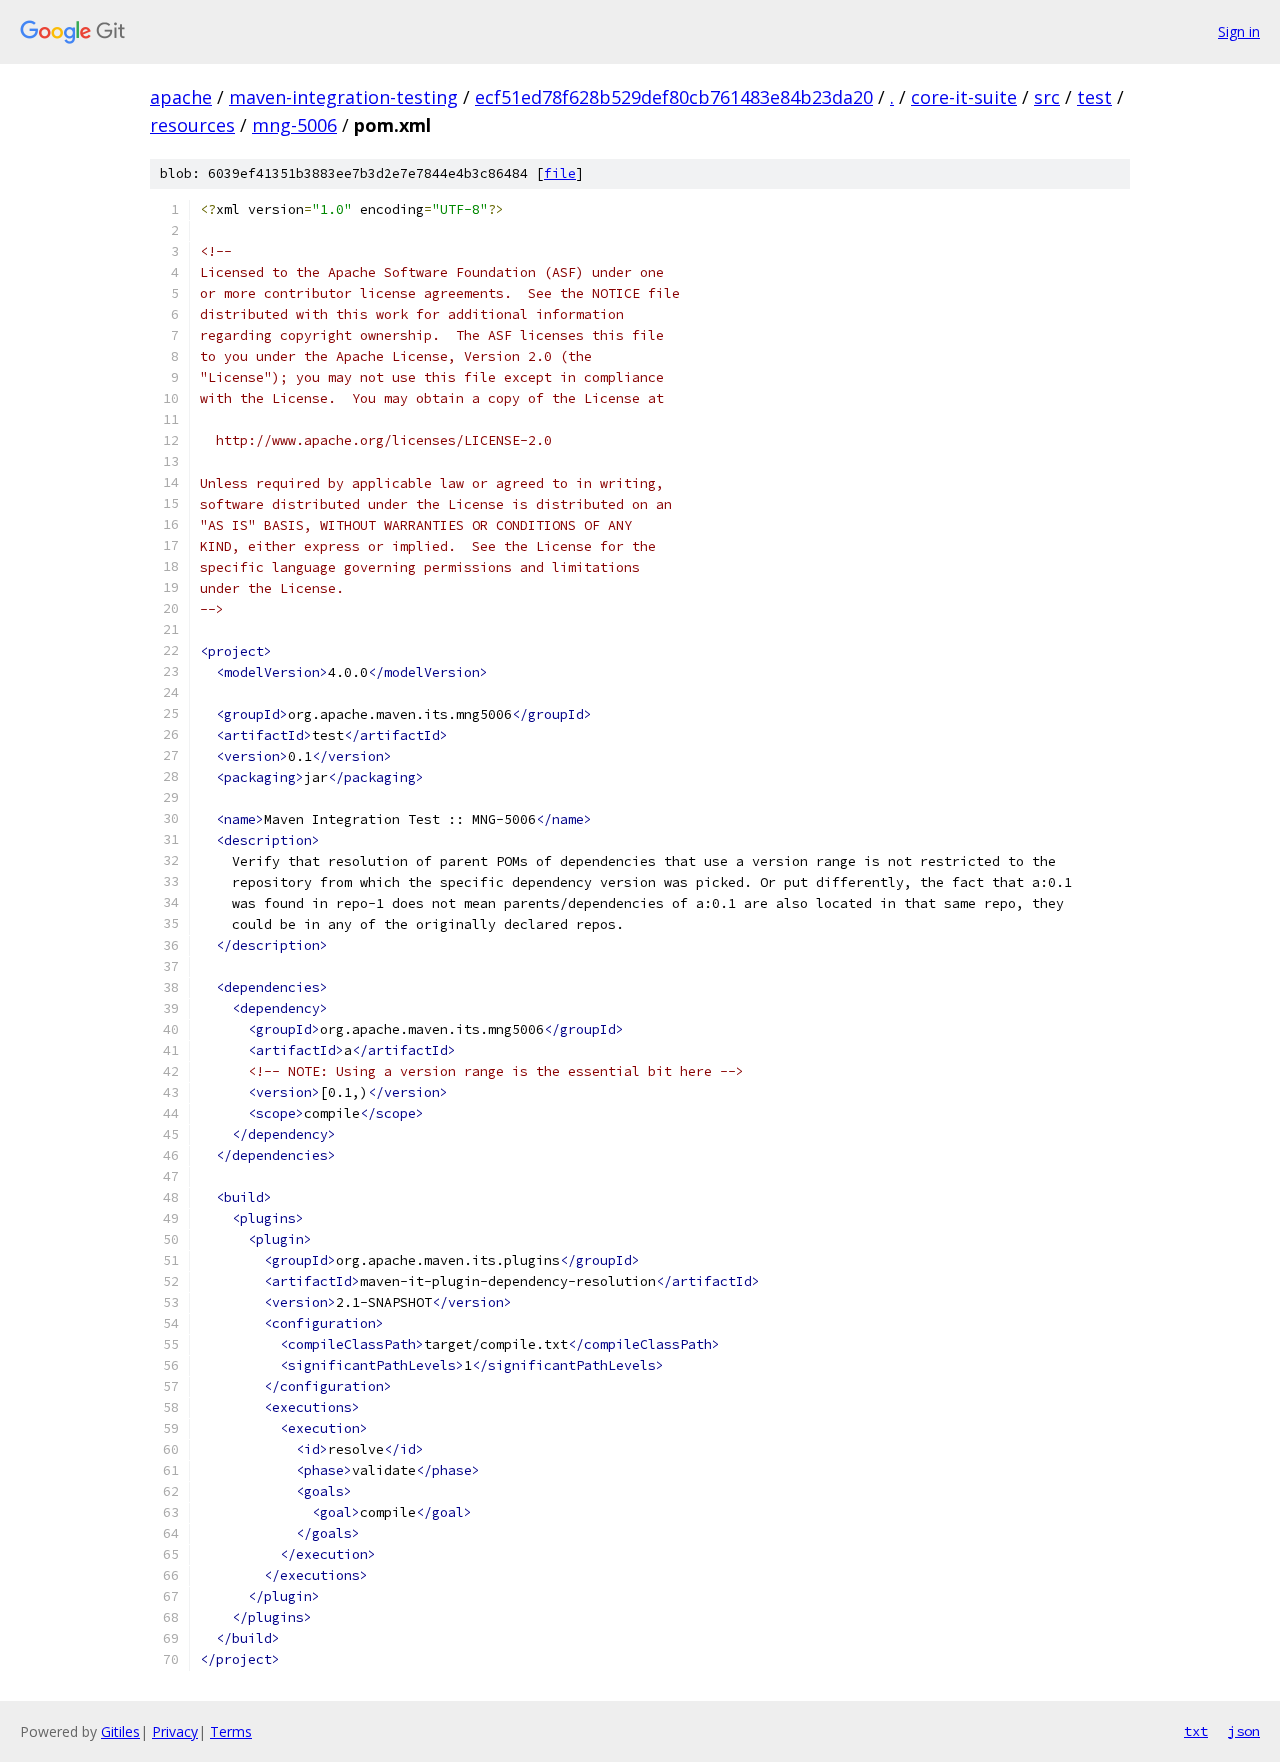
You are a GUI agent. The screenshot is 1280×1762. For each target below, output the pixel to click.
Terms (231, 1731)
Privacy (175, 1731)
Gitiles (120, 1731)
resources (192, 125)
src (1047, 97)
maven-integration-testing (343, 97)
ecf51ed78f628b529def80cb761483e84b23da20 (674, 97)
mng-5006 (294, 125)
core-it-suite (964, 97)
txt (1196, 1731)
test (1094, 97)
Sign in (1239, 31)
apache (181, 97)
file (560, 173)
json (1244, 1731)
